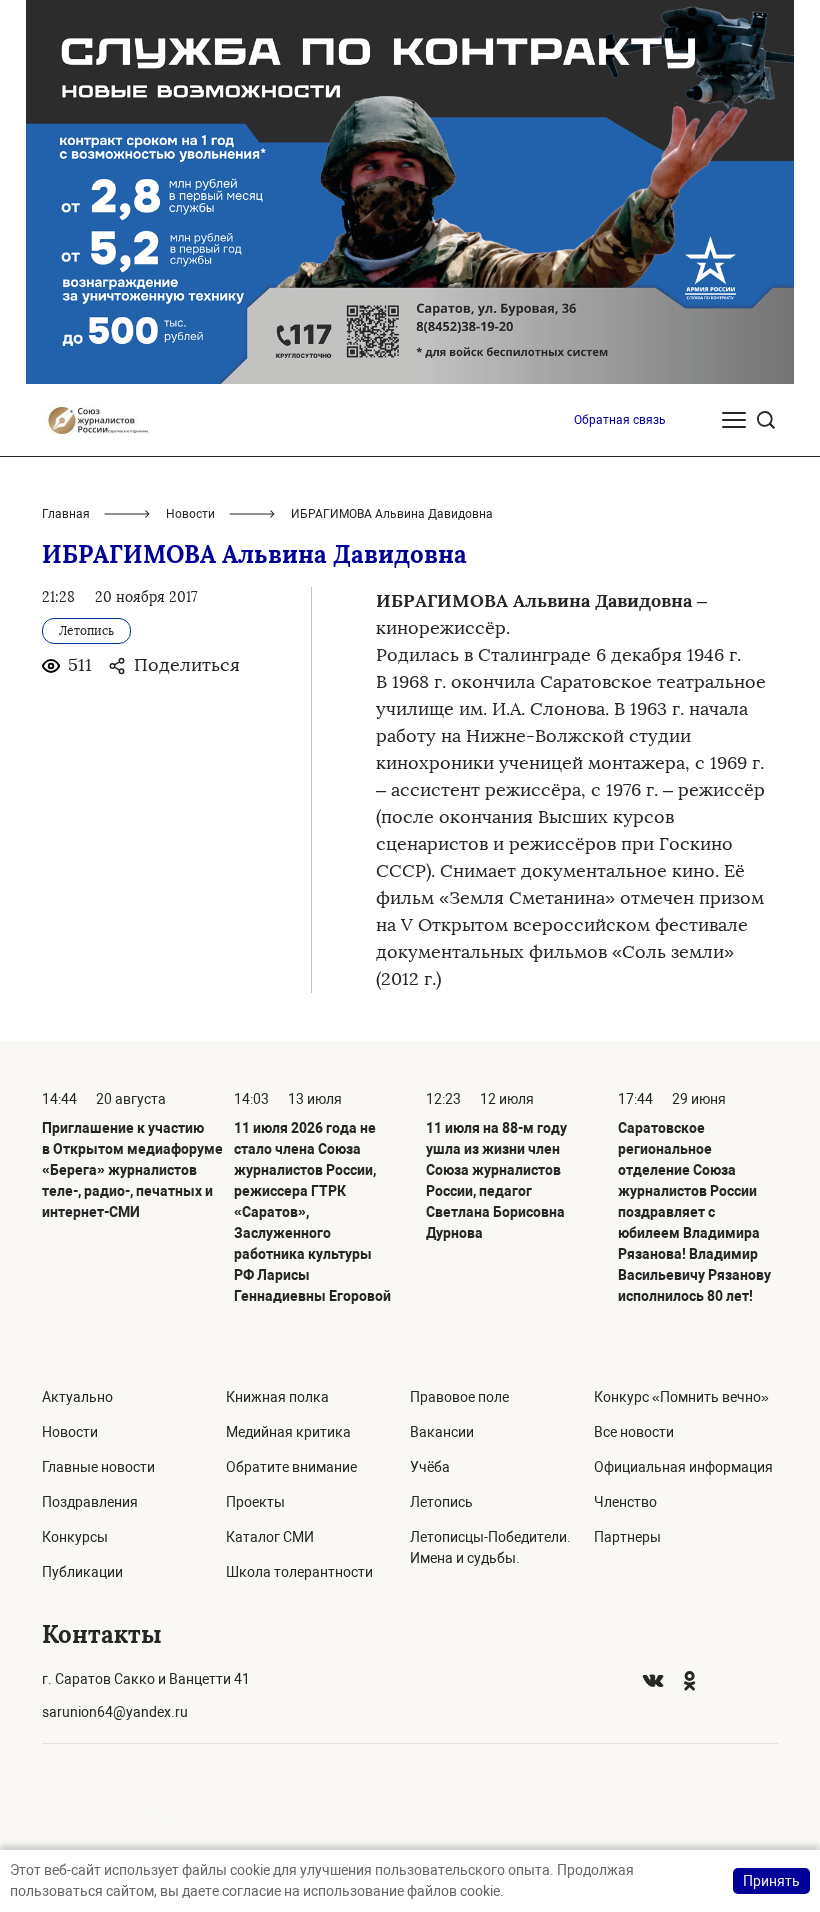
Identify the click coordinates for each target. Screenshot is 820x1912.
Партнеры (627, 1537)
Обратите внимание (291, 1467)
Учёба (430, 1467)
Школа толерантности (299, 1572)
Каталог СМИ (270, 1537)
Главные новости (98, 1467)
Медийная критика (288, 1432)
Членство (625, 1502)
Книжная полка (277, 1397)
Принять (771, 1881)
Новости (190, 514)
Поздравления (90, 1502)
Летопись (441, 1502)
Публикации (82, 1572)
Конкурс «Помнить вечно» (681, 1397)
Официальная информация (683, 1467)
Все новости (634, 1432)
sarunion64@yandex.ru (115, 1712)
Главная (66, 514)
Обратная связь (620, 420)
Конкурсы (75, 1537)
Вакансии (442, 1432)
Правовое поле (459, 1397)
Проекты (255, 1502)
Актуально (77, 1397)
